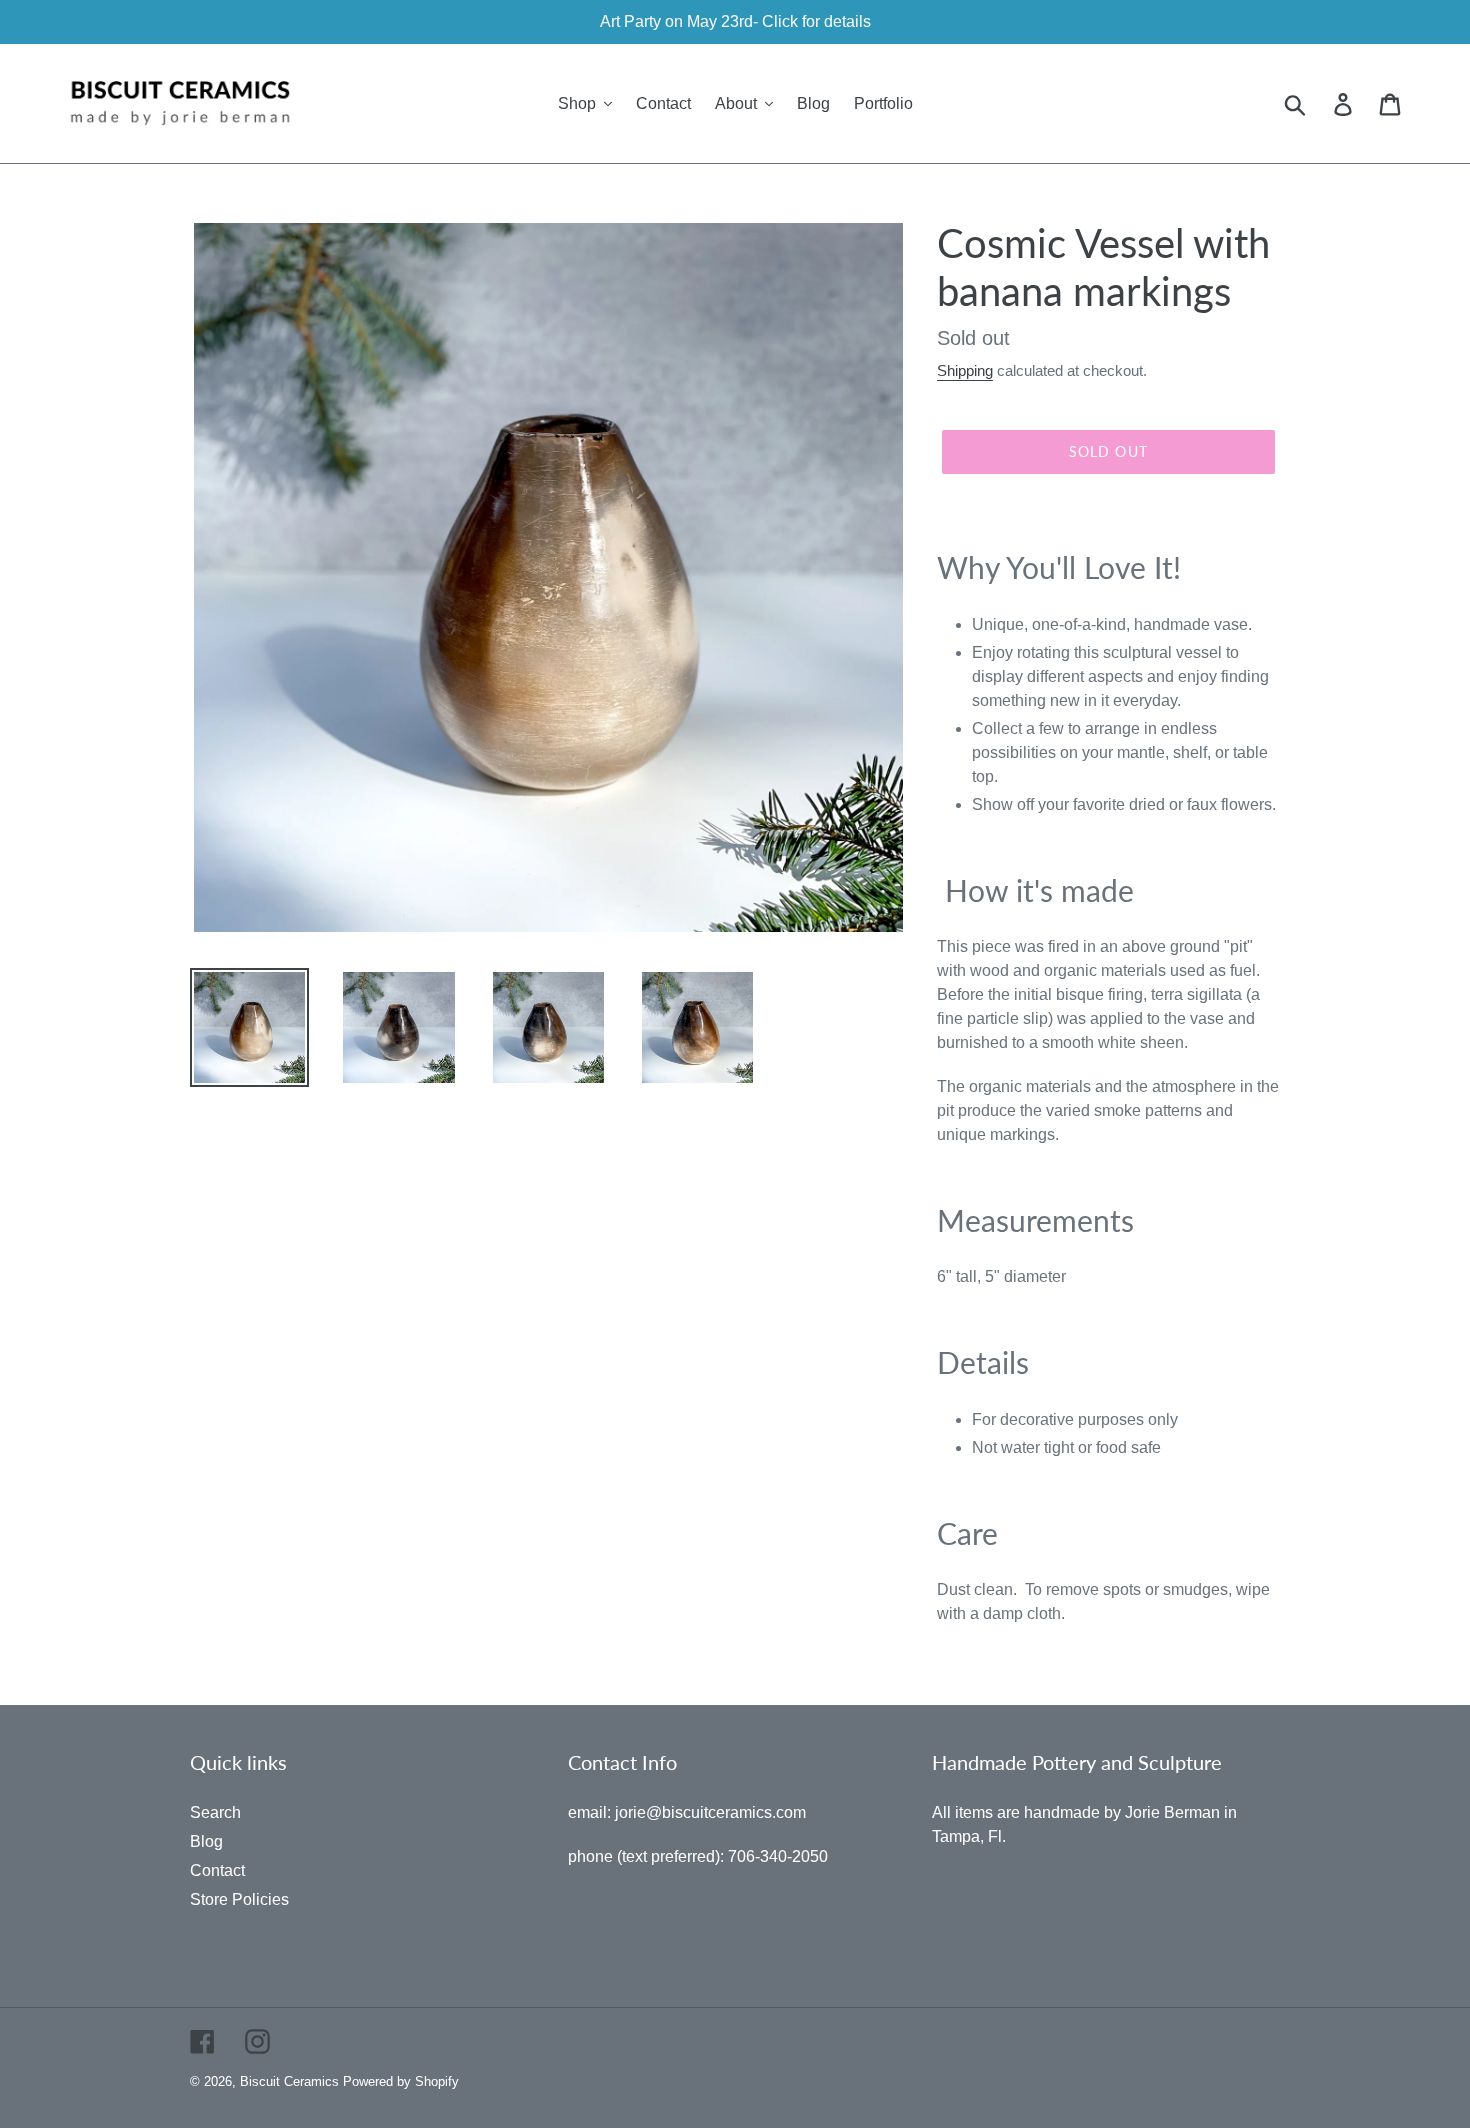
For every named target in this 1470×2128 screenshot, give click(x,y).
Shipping (965, 370)
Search (215, 1812)
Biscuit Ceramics (289, 2081)
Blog (206, 1841)
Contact (217, 1870)
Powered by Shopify (401, 2081)
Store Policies (239, 1899)
